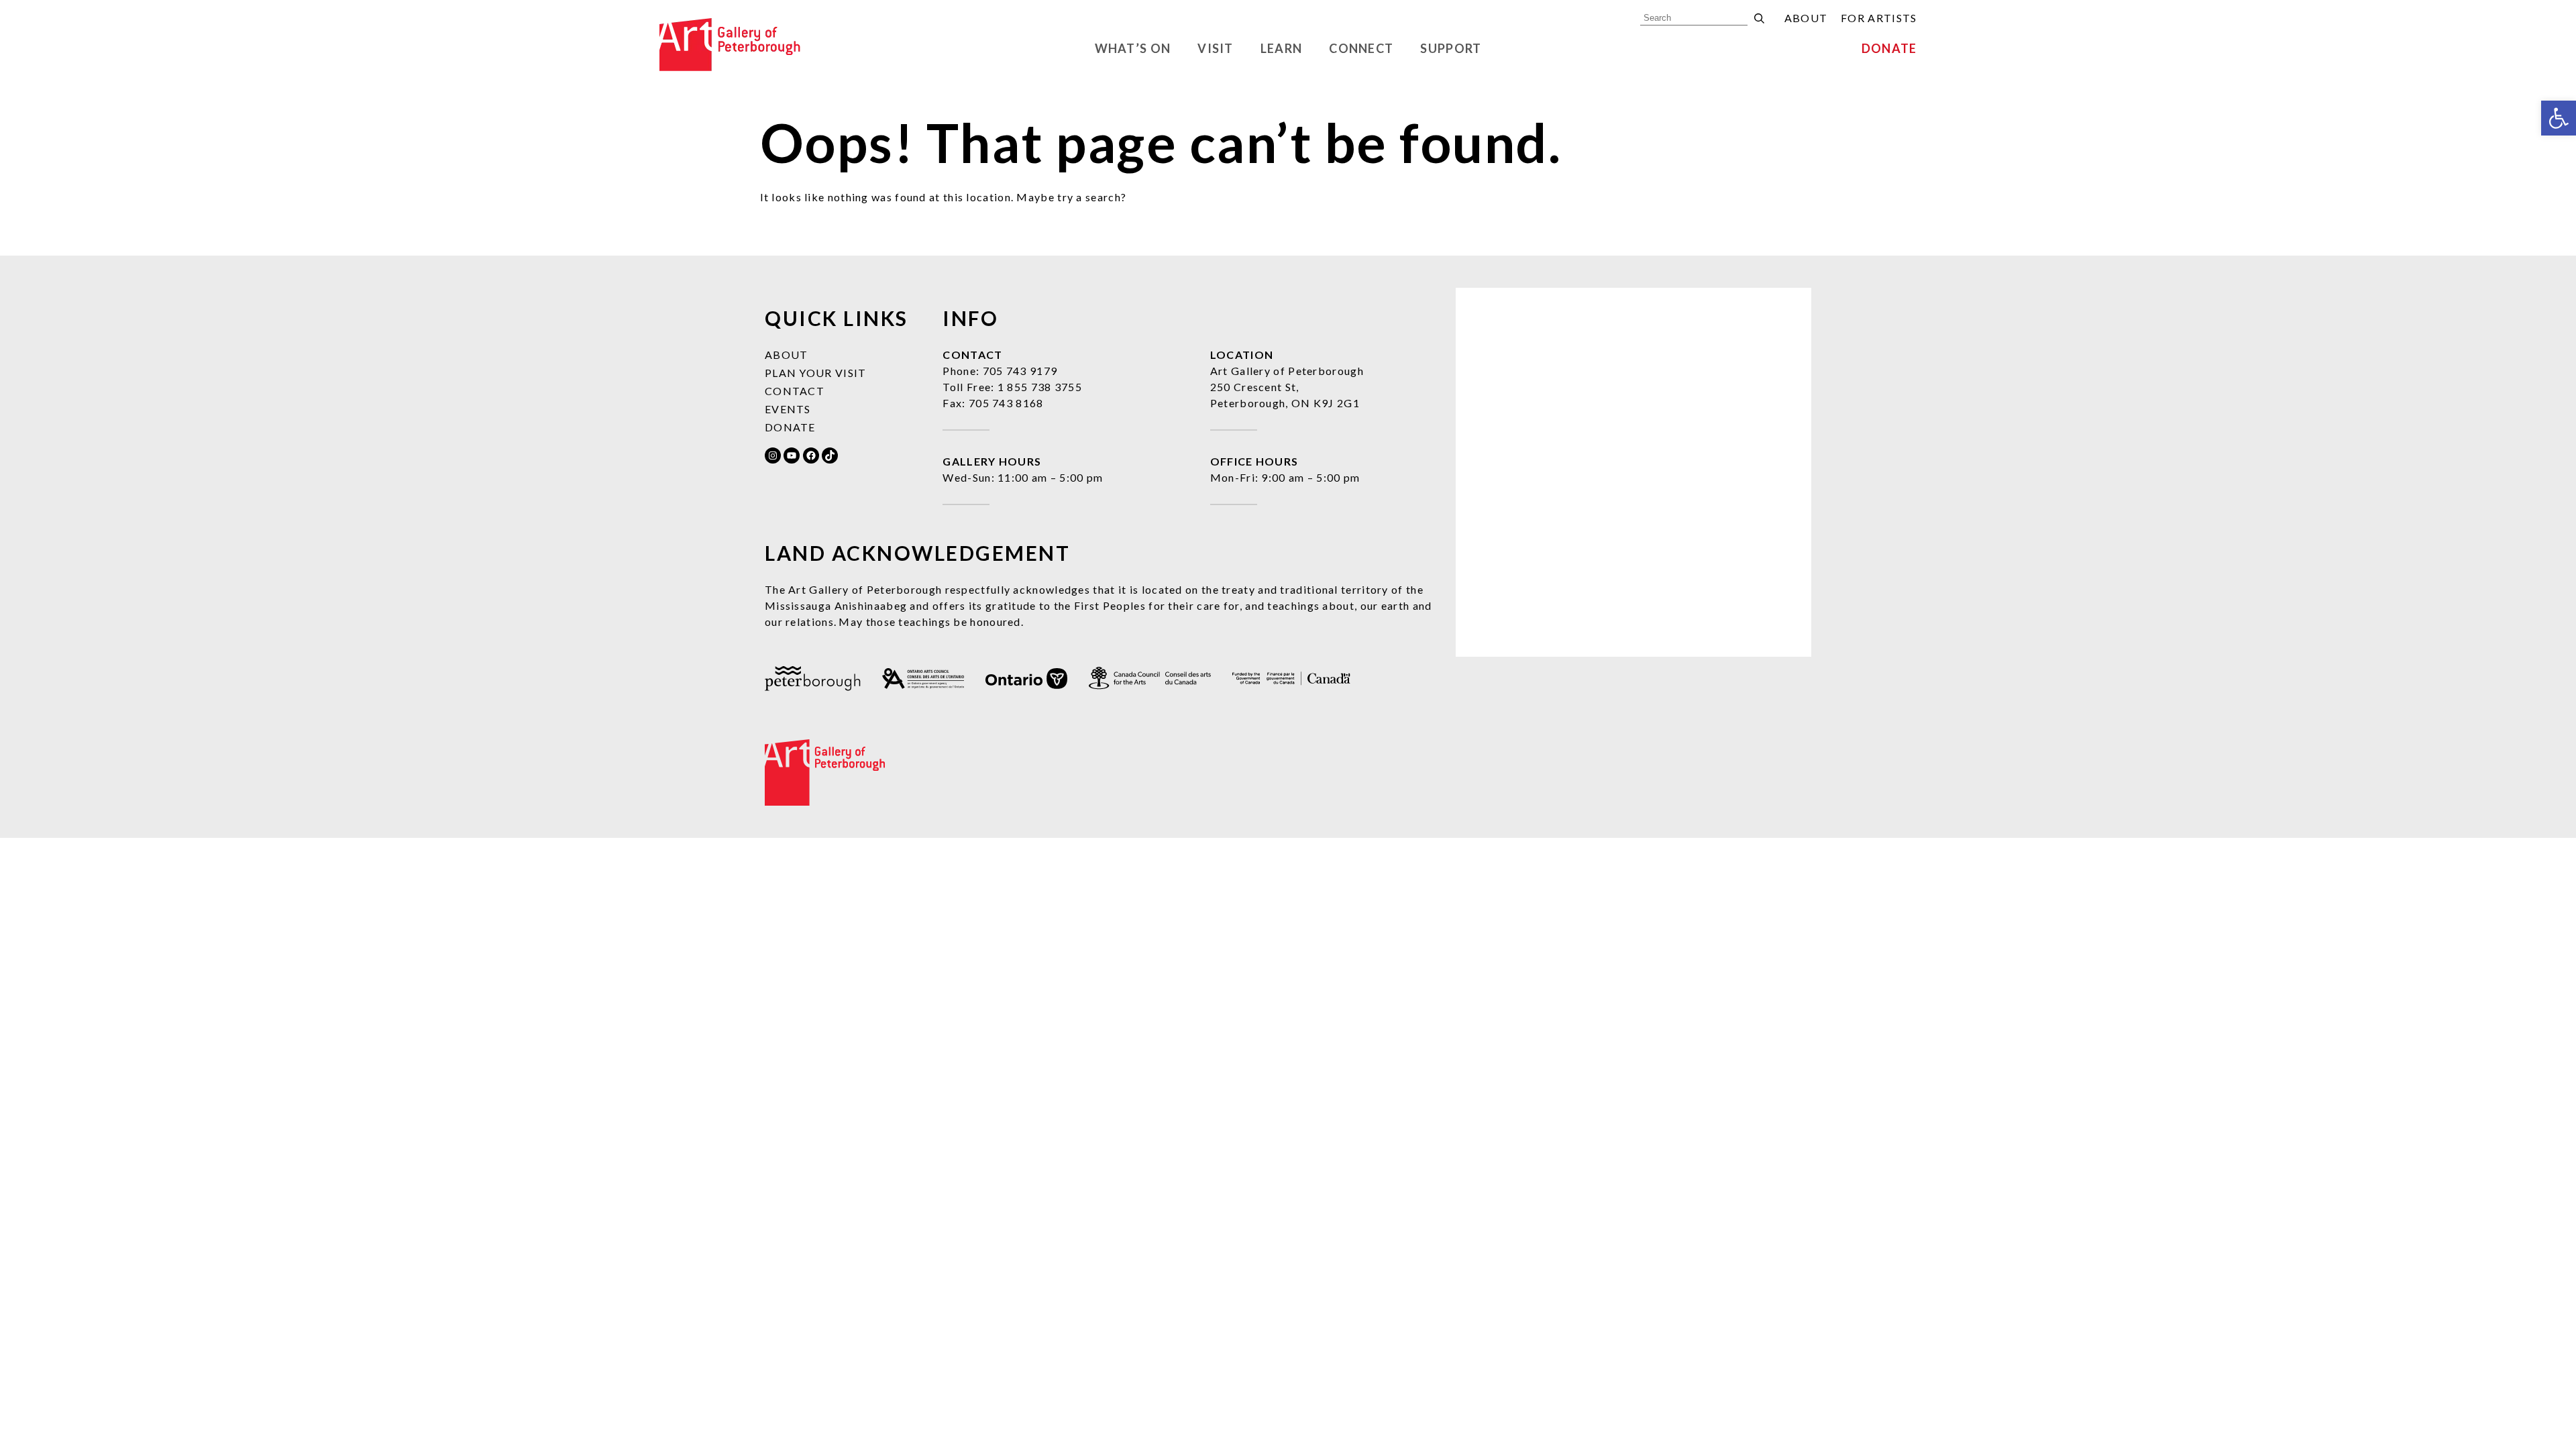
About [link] (1806, 18)
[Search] (1759, 18)
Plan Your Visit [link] (816, 373)
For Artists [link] (1879, 18)
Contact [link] (795, 391)
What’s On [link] (1133, 48)
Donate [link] (1889, 48)
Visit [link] (1216, 48)
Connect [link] (1361, 48)
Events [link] (788, 409)
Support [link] (1451, 48)
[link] (2559, 118)
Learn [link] (1282, 48)
